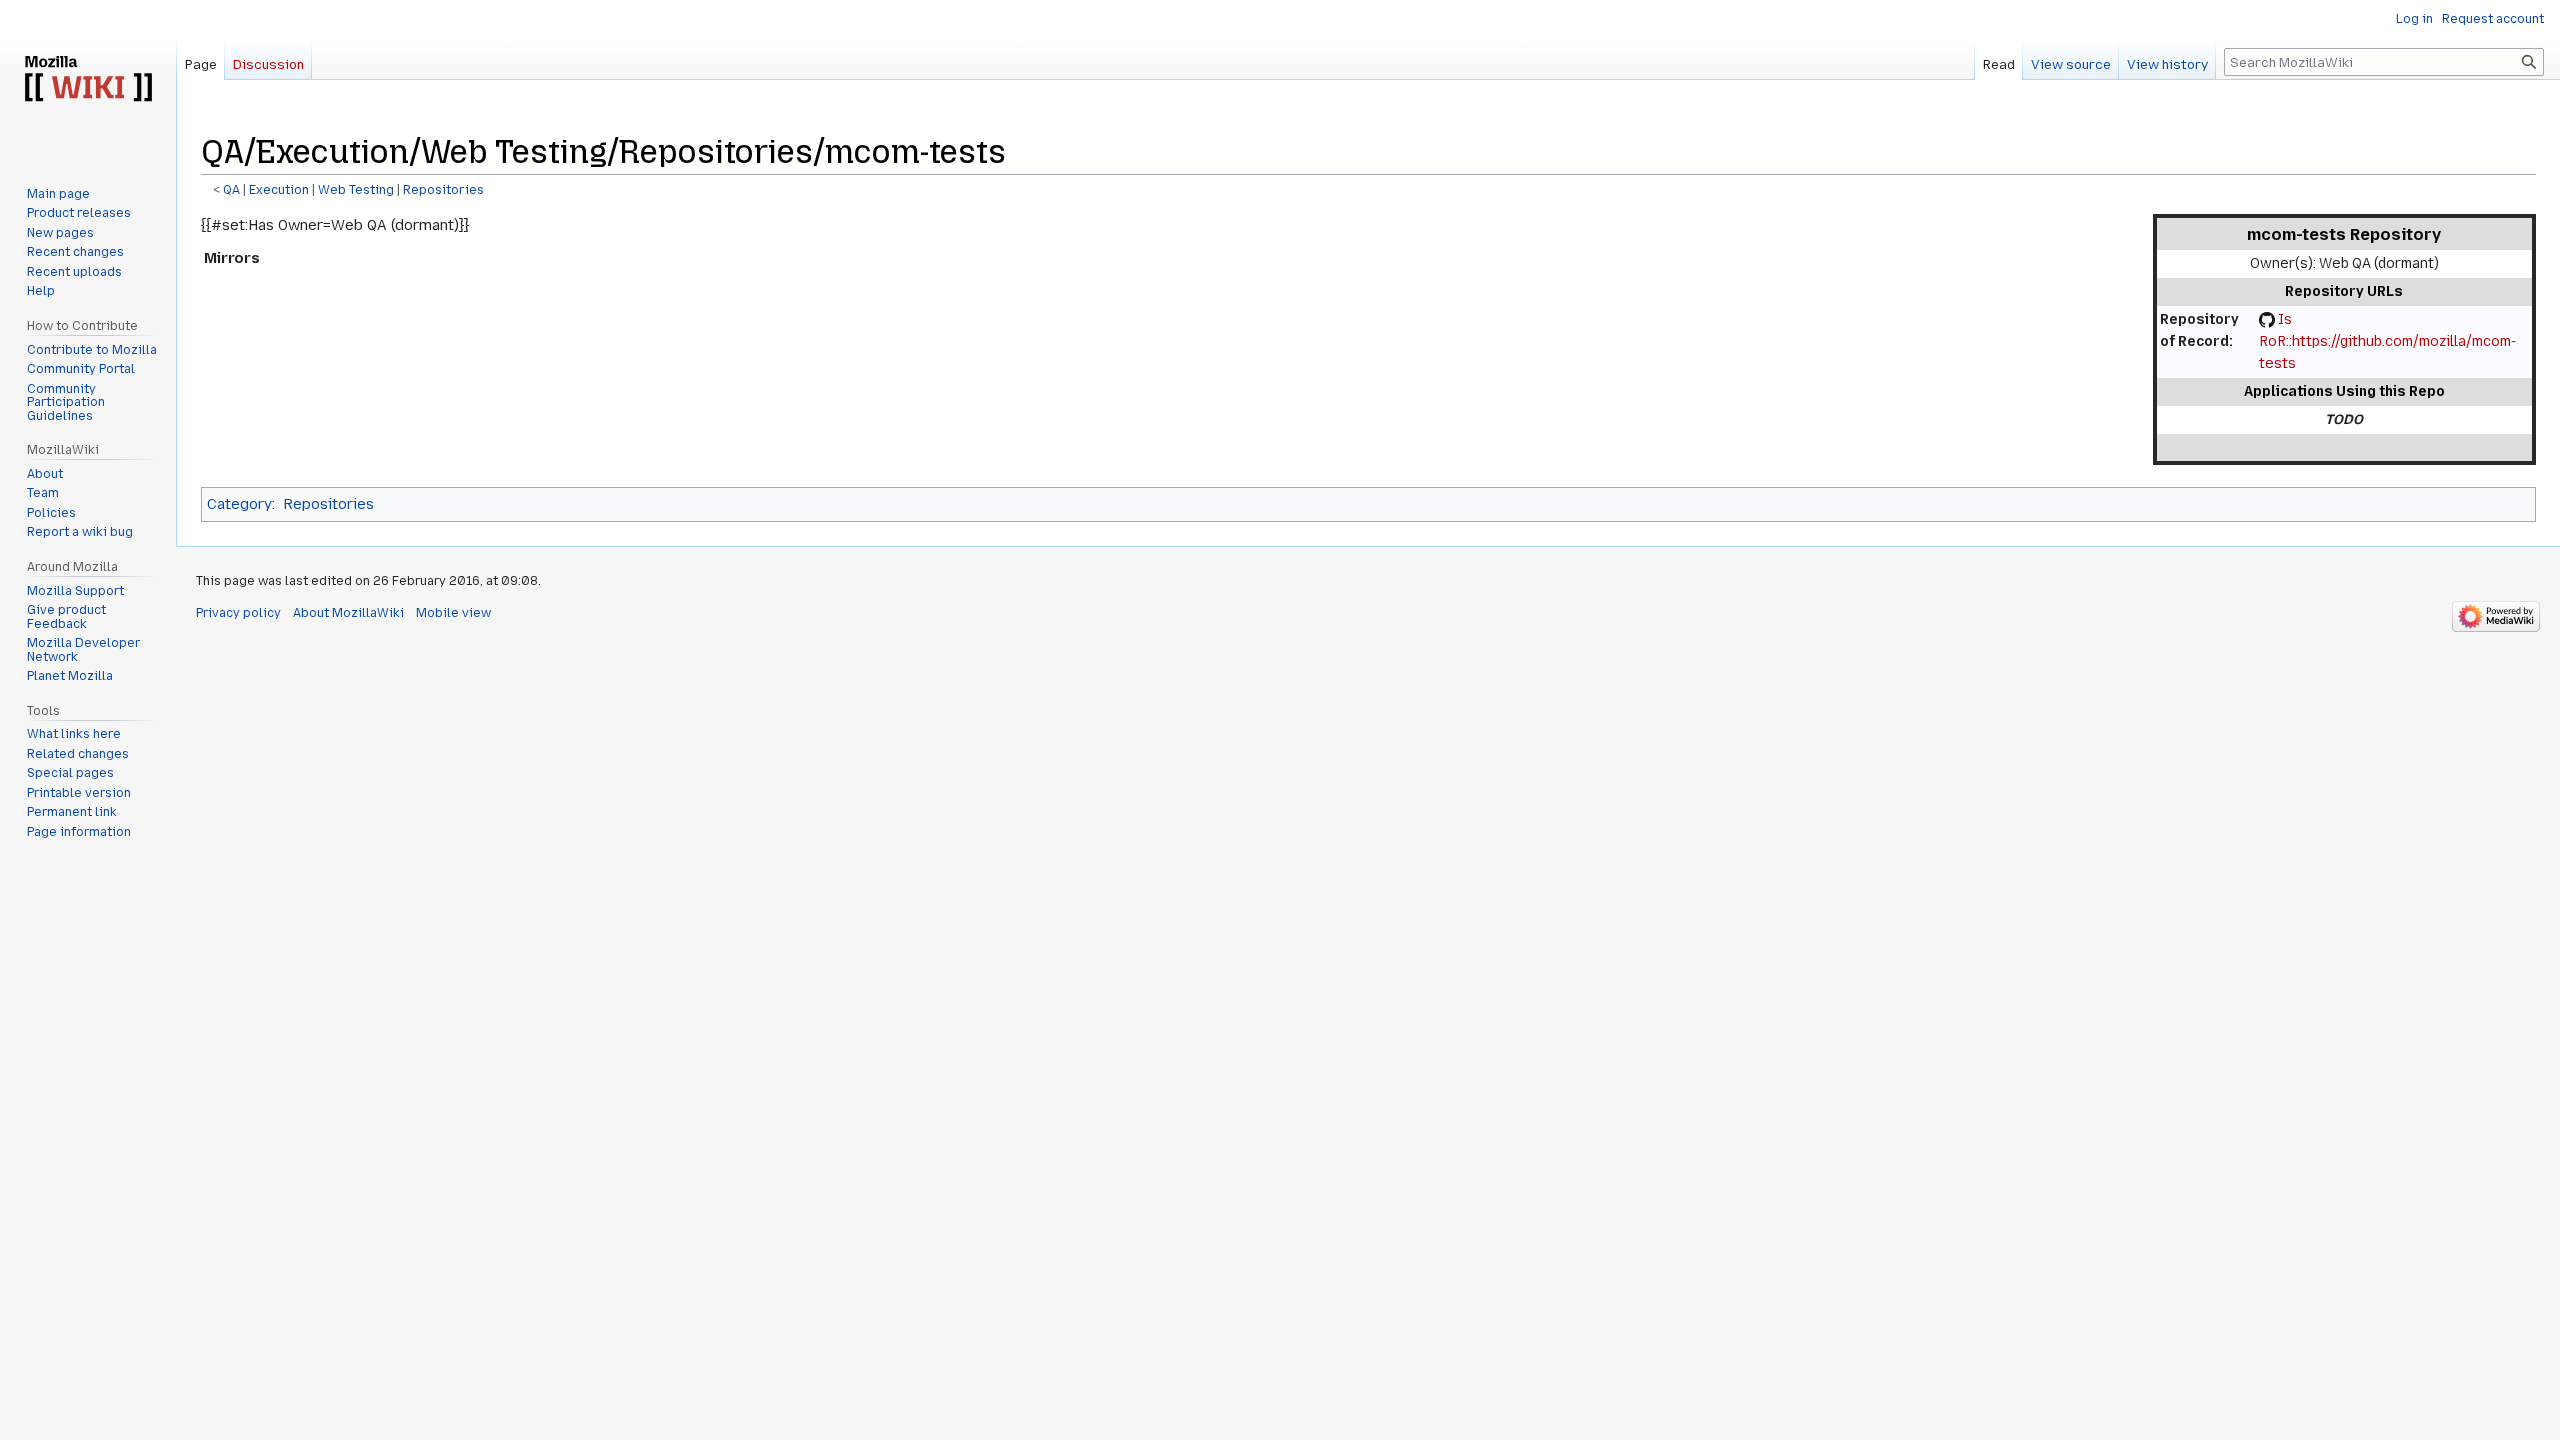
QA (231, 190)
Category (239, 504)
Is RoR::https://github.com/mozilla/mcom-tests (2387, 341)
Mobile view (453, 613)
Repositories (443, 190)
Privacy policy (238, 613)
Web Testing (356, 190)
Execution (279, 190)
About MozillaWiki (348, 613)
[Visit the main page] (88, 80)
